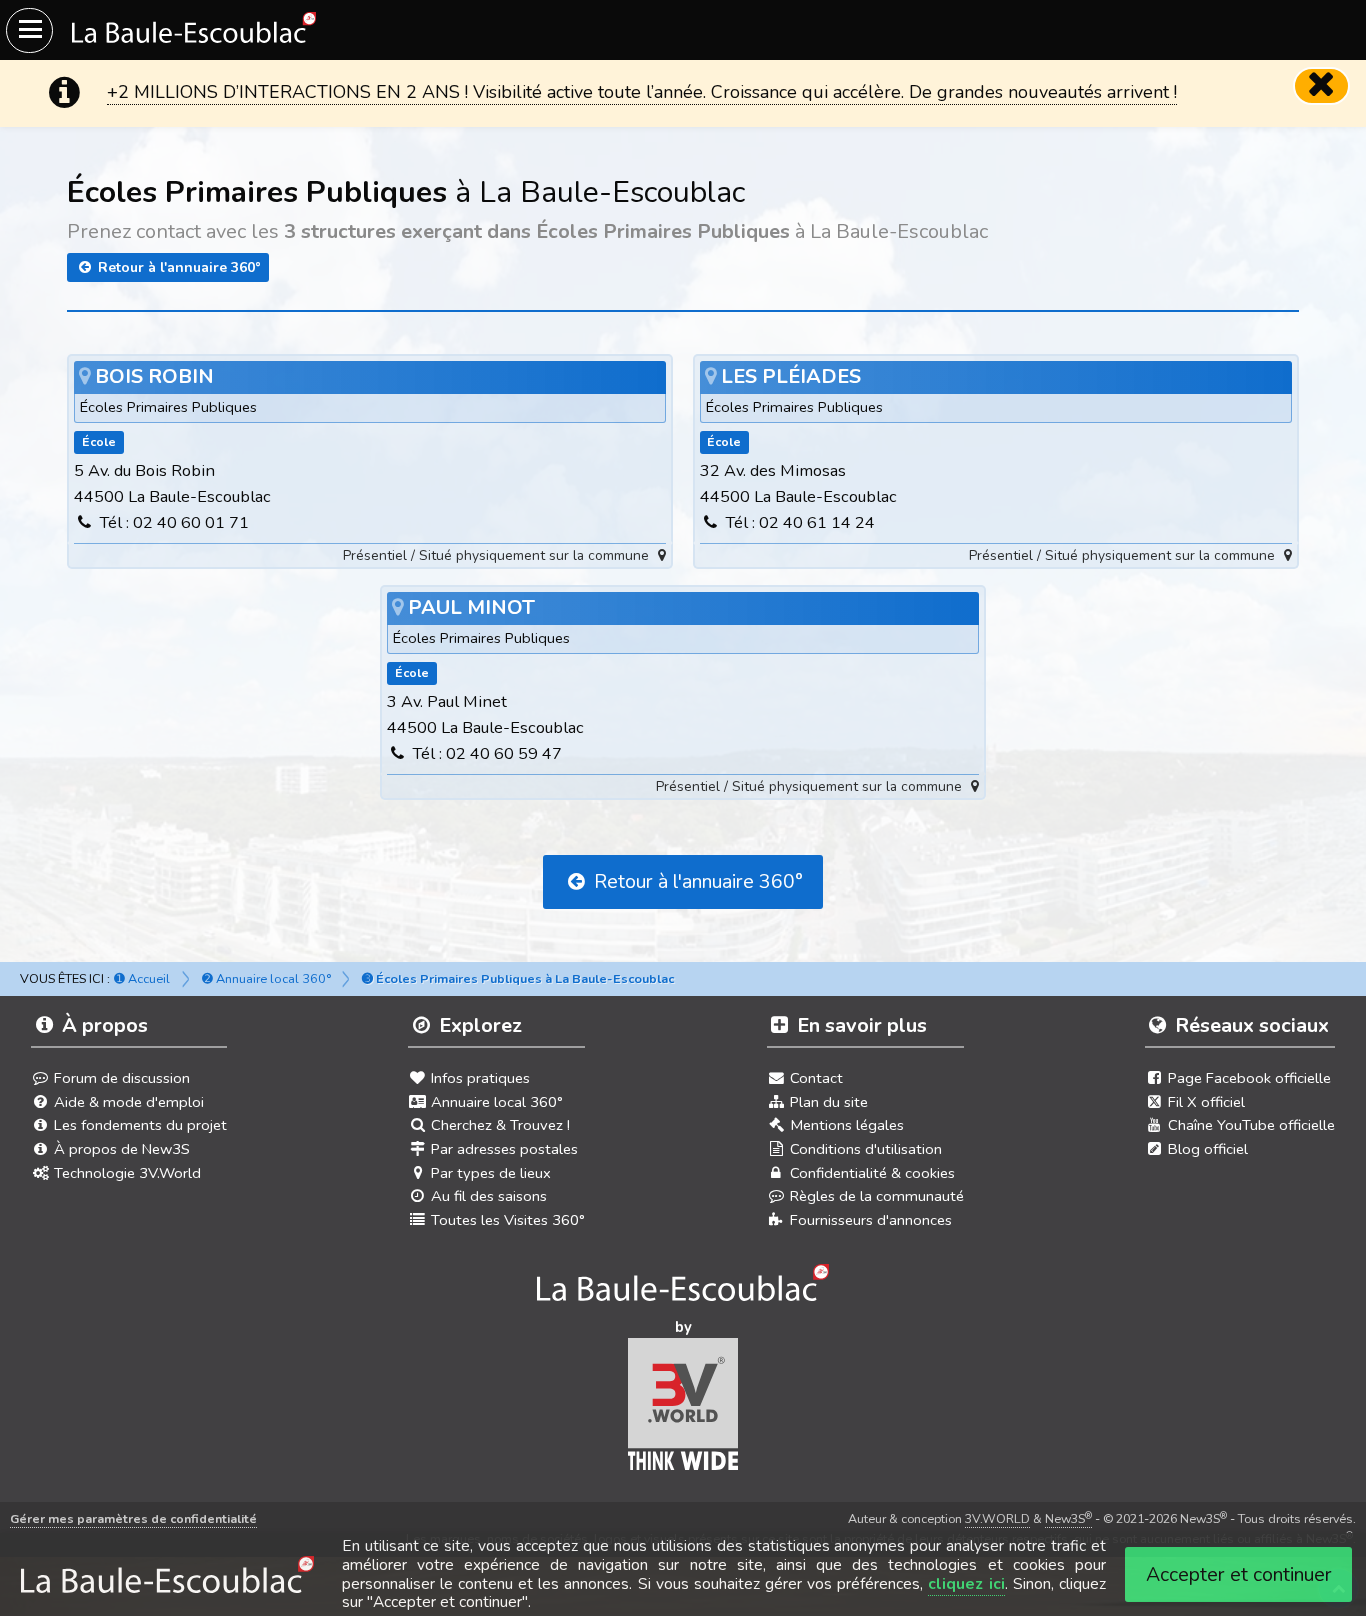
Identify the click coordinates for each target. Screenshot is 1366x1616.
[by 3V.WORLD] (683, 1410)
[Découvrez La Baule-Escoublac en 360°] (683, 1289)
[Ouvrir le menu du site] (29, 30)
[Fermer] (1322, 86)
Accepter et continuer (1239, 1574)
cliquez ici (966, 1584)
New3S (1068, 1518)
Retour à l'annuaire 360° (177, 267)
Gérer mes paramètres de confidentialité (133, 1518)
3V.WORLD (997, 1518)
